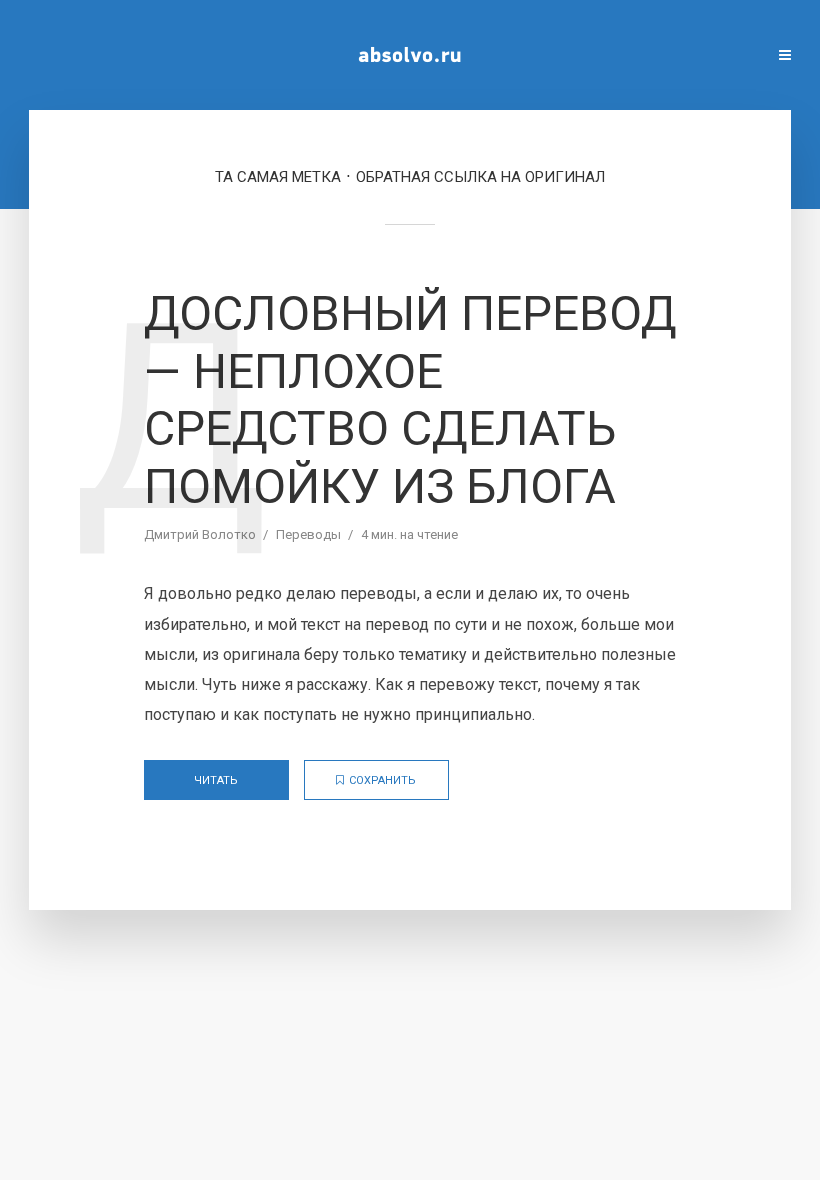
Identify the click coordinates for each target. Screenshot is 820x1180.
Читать (216, 780)
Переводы (308, 534)
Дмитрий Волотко (200, 534)
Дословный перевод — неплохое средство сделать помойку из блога (410, 400)
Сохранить (382, 780)
